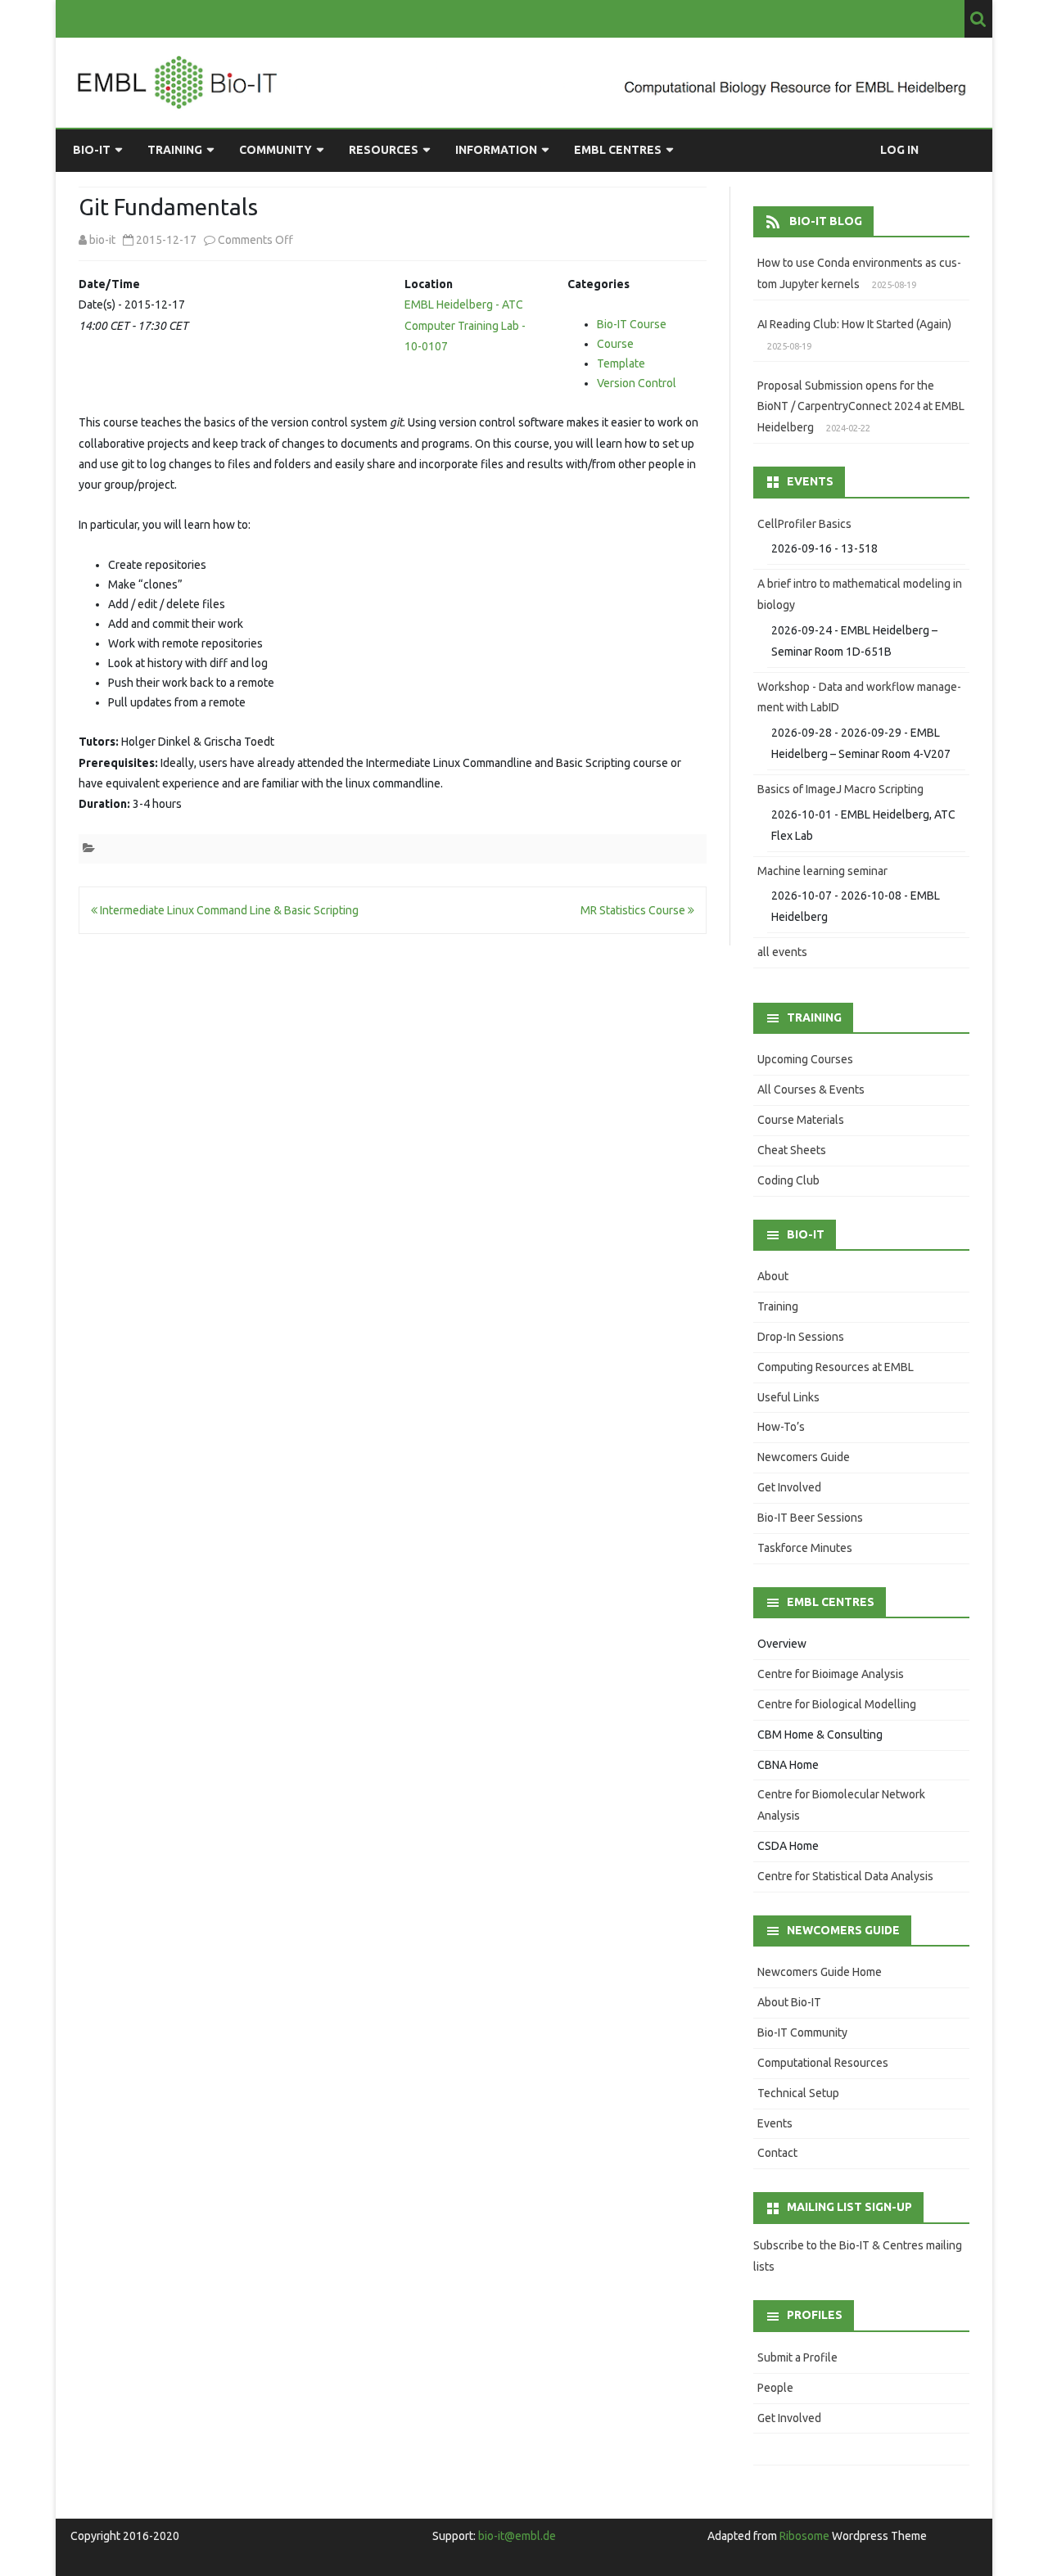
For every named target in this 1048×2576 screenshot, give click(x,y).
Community (276, 150)
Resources (384, 150)
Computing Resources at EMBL (836, 1367)
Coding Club (788, 1180)
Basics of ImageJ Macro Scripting (840, 789)
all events (782, 952)
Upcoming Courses (805, 1059)
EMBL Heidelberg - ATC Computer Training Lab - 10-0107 (465, 325)
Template (621, 363)
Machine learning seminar (822, 871)
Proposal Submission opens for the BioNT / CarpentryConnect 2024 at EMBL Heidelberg (861, 407)
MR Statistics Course (634, 910)
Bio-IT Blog (826, 221)
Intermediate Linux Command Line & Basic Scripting (228, 910)
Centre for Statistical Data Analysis (845, 1876)
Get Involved (789, 1487)
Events (775, 2123)
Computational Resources (823, 2063)
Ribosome (804, 2536)
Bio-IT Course (632, 324)
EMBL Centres (618, 150)
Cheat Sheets (792, 1150)
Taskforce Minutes (805, 1548)
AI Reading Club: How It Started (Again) (854, 324)
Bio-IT (92, 150)
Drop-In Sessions (801, 1337)
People (775, 2388)
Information (496, 150)
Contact (777, 2153)
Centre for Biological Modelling (837, 1704)
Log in (899, 150)
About (773, 1276)
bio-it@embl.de (517, 2536)
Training (175, 150)
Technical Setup (798, 2093)
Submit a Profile (797, 2357)
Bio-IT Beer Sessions (810, 1518)
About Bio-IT (789, 2002)
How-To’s (781, 1427)
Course (615, 344)
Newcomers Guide (804, 1457)
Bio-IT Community (802, 2032)
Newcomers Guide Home (820, 1972)
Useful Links (788, 1397)
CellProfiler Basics (804, 524)
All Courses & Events (811, 1089)
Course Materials (801, 1120)
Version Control (637, 383)
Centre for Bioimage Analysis (831, 1674)
